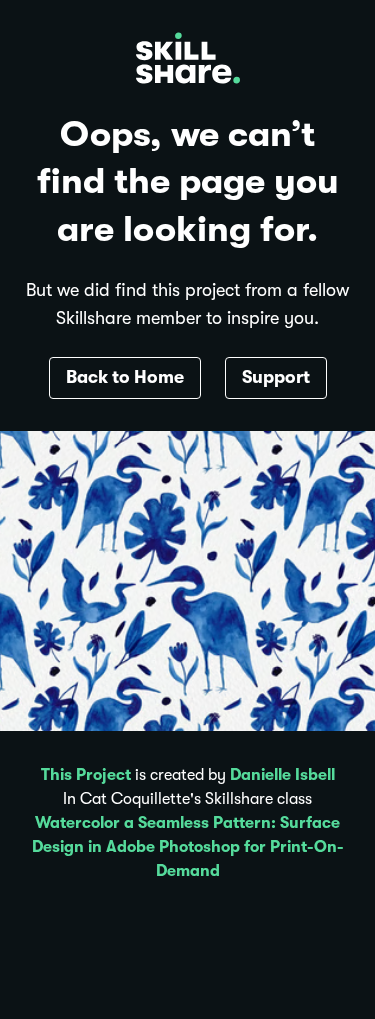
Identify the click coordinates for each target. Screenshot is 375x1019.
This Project (86, 775)
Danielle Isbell (282, 775)
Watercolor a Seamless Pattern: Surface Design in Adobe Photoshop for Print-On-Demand (188, 847)
